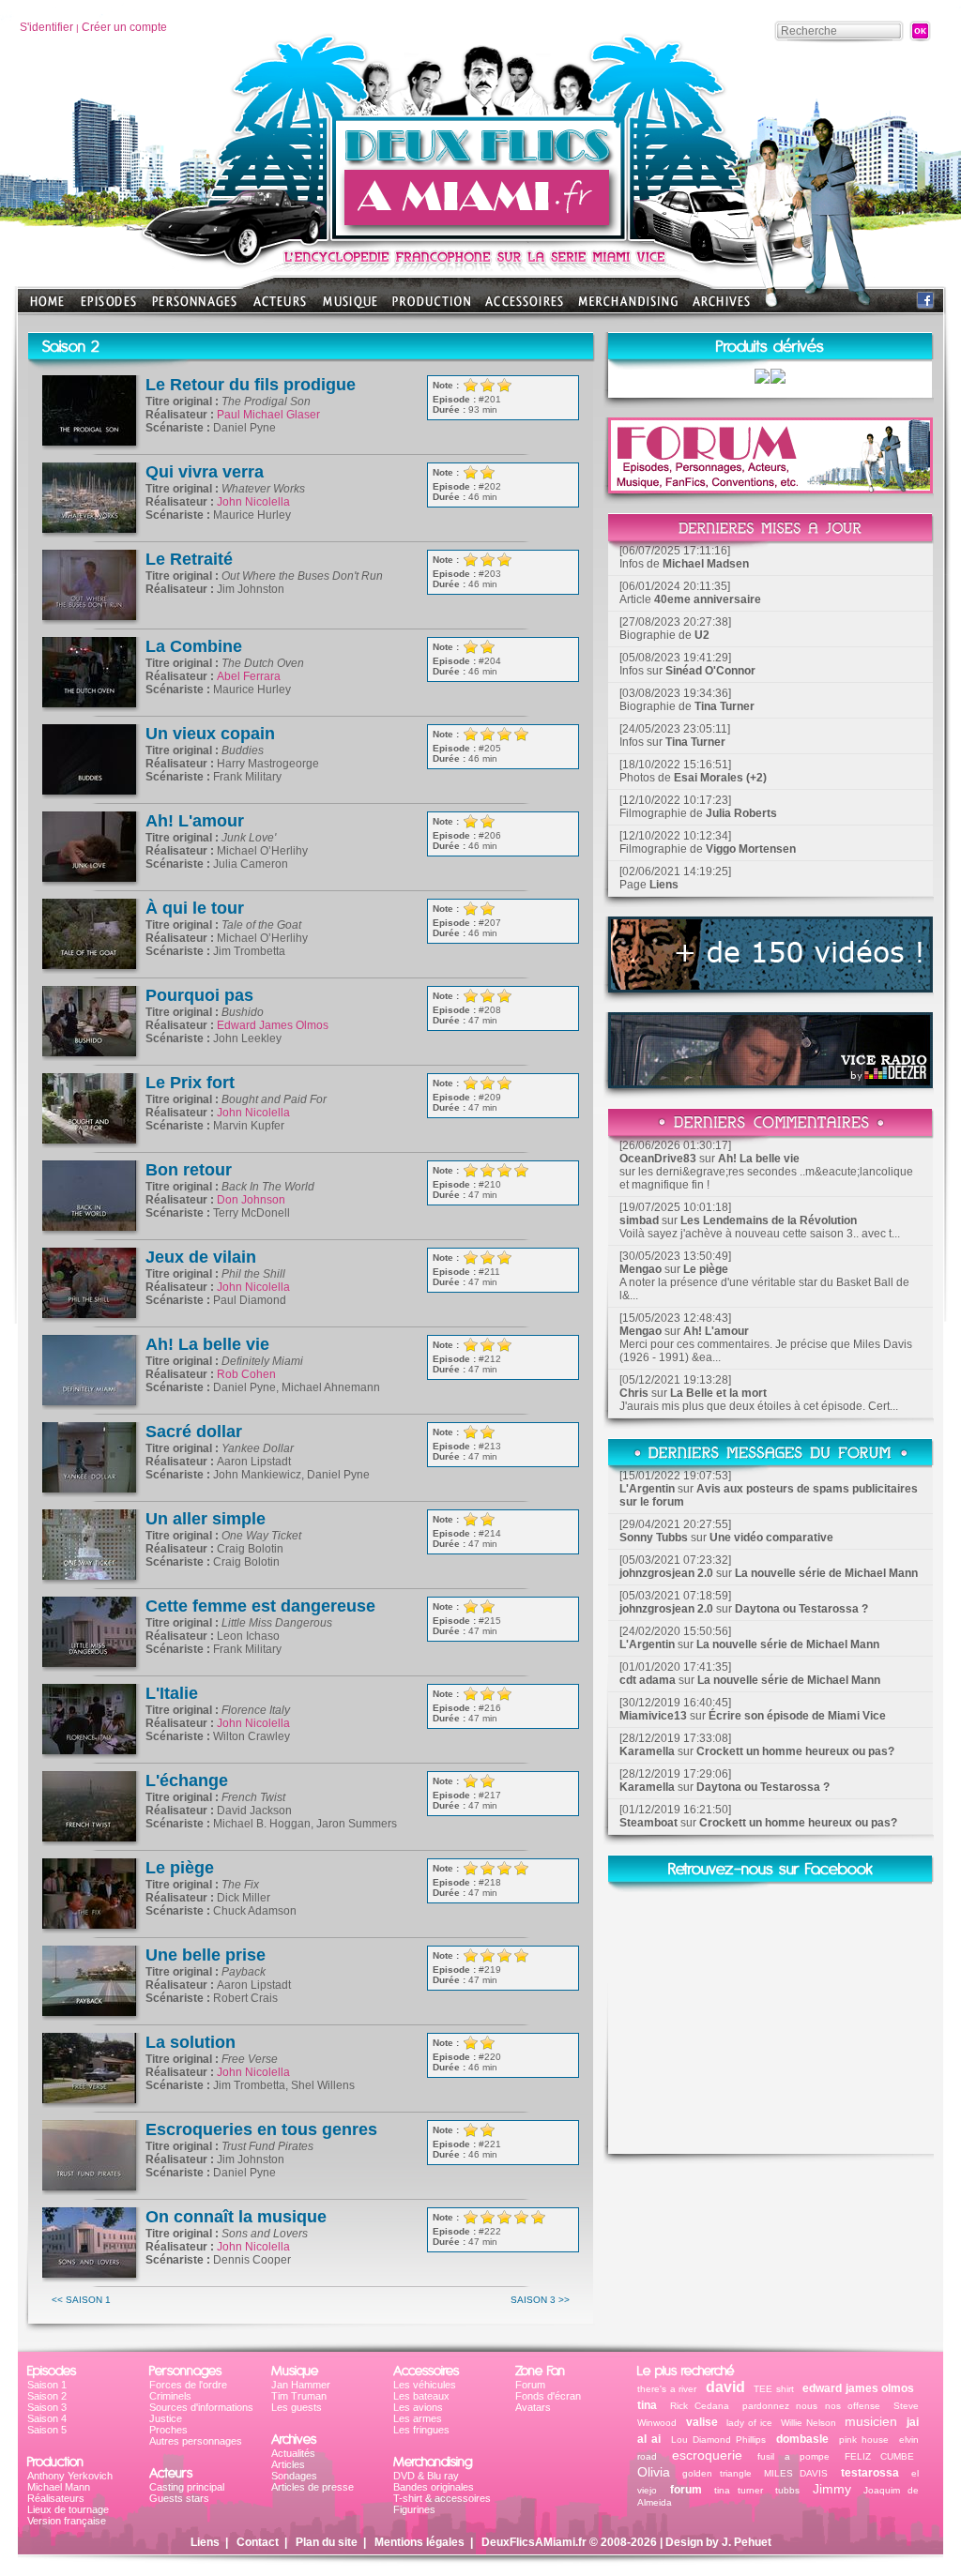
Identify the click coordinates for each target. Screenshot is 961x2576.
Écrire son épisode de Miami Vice (797, 1716)
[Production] (431, 307)
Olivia (654, 2472)
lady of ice (749, 2423)
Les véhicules (425, 2385)
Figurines (414, 2509)
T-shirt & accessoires (442, 2498)
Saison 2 (47, 2396)
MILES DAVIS (796, 2473)
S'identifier (46, 27)
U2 (702, 635)
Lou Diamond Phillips (718, 2440)
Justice (166, 2418)
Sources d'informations (201, 2407)
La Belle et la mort (718, 1393)
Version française (67, 2521)
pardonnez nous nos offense (812, 2406)
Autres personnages (196, 2441)
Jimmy (832, 2489)
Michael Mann (59, 2487)
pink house (864, 2440)
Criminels (170, 2396)
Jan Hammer (301, 2385)
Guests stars (179, 2498)
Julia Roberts (741, 813)
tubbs (787, 2490)
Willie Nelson (808, 2423)
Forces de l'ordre (188, 2385)
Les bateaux (421, 2396)
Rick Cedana (700, 2406)
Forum (530, 2385)
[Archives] (721, 307)
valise (702, 2422)
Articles (288, 2464)
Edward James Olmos (273, 1025)
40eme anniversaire (708, 599)
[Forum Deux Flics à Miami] (770, 488)
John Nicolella (253, 502)
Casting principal (187, 2487)
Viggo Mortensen (751, 849)
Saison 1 (47, 2385)
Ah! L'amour (716, 1331)
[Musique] (350, 307)
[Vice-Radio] (770, 1083)
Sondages (294, 2476)
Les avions (418, 2407)
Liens (664, 885)
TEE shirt (774, 2389)
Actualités (293, 2453)
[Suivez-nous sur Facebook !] (925, 304)
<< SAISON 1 (81, 2300)
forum (686, 2490)
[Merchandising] (628, 307)
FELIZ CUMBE (879, 2456)
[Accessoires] (524, 307)
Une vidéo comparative (771, 1538)
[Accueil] (480, 235)
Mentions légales (419, 2542)
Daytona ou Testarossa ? (801, 1609)
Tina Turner (725, 706)
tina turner (739, 2490)
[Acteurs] (280, 307)
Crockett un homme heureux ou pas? (795, 1751)
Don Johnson (251, 1200)
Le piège (706, 1269)
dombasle (802, 2439)
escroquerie (707, 2455)
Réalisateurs (56, 2498)
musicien (871, 2421)
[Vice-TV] (770, 987)
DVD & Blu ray (426, 2476)
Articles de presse (313, 2487)
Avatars (533, 2407)
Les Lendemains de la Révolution (769, 1220)
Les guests (297, 2407)
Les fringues (421, 2430)
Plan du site (327, 2542)
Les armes (418, 2418)
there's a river (667, 2389)
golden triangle (717, 2473)
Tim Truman (299, 2396)
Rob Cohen (246, 1374)
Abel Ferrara (249, 676)
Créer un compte (124, 27)
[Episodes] (108, 307)
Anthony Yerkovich (70, 2476)
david (725, 2387)
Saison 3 (47, 2407)
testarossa (870, 2473)
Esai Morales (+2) (720, 778)
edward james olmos (858, 2388)
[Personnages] (194, 307)
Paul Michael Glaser (268, 415)
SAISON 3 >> (540, 2300)
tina (647, 2405)
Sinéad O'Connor (710, 671)
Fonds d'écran (548, 2396)
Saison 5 (47, 2430)
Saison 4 (47, 2418)
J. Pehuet (747, 2542)
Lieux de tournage (68, 2509)
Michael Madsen (706, 564)
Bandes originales (434, 2487)
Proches (168, 2430)
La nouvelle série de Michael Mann (826, 1573)
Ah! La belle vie (759, 1159)
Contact (258, 2542)
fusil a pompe (793, 2456)
